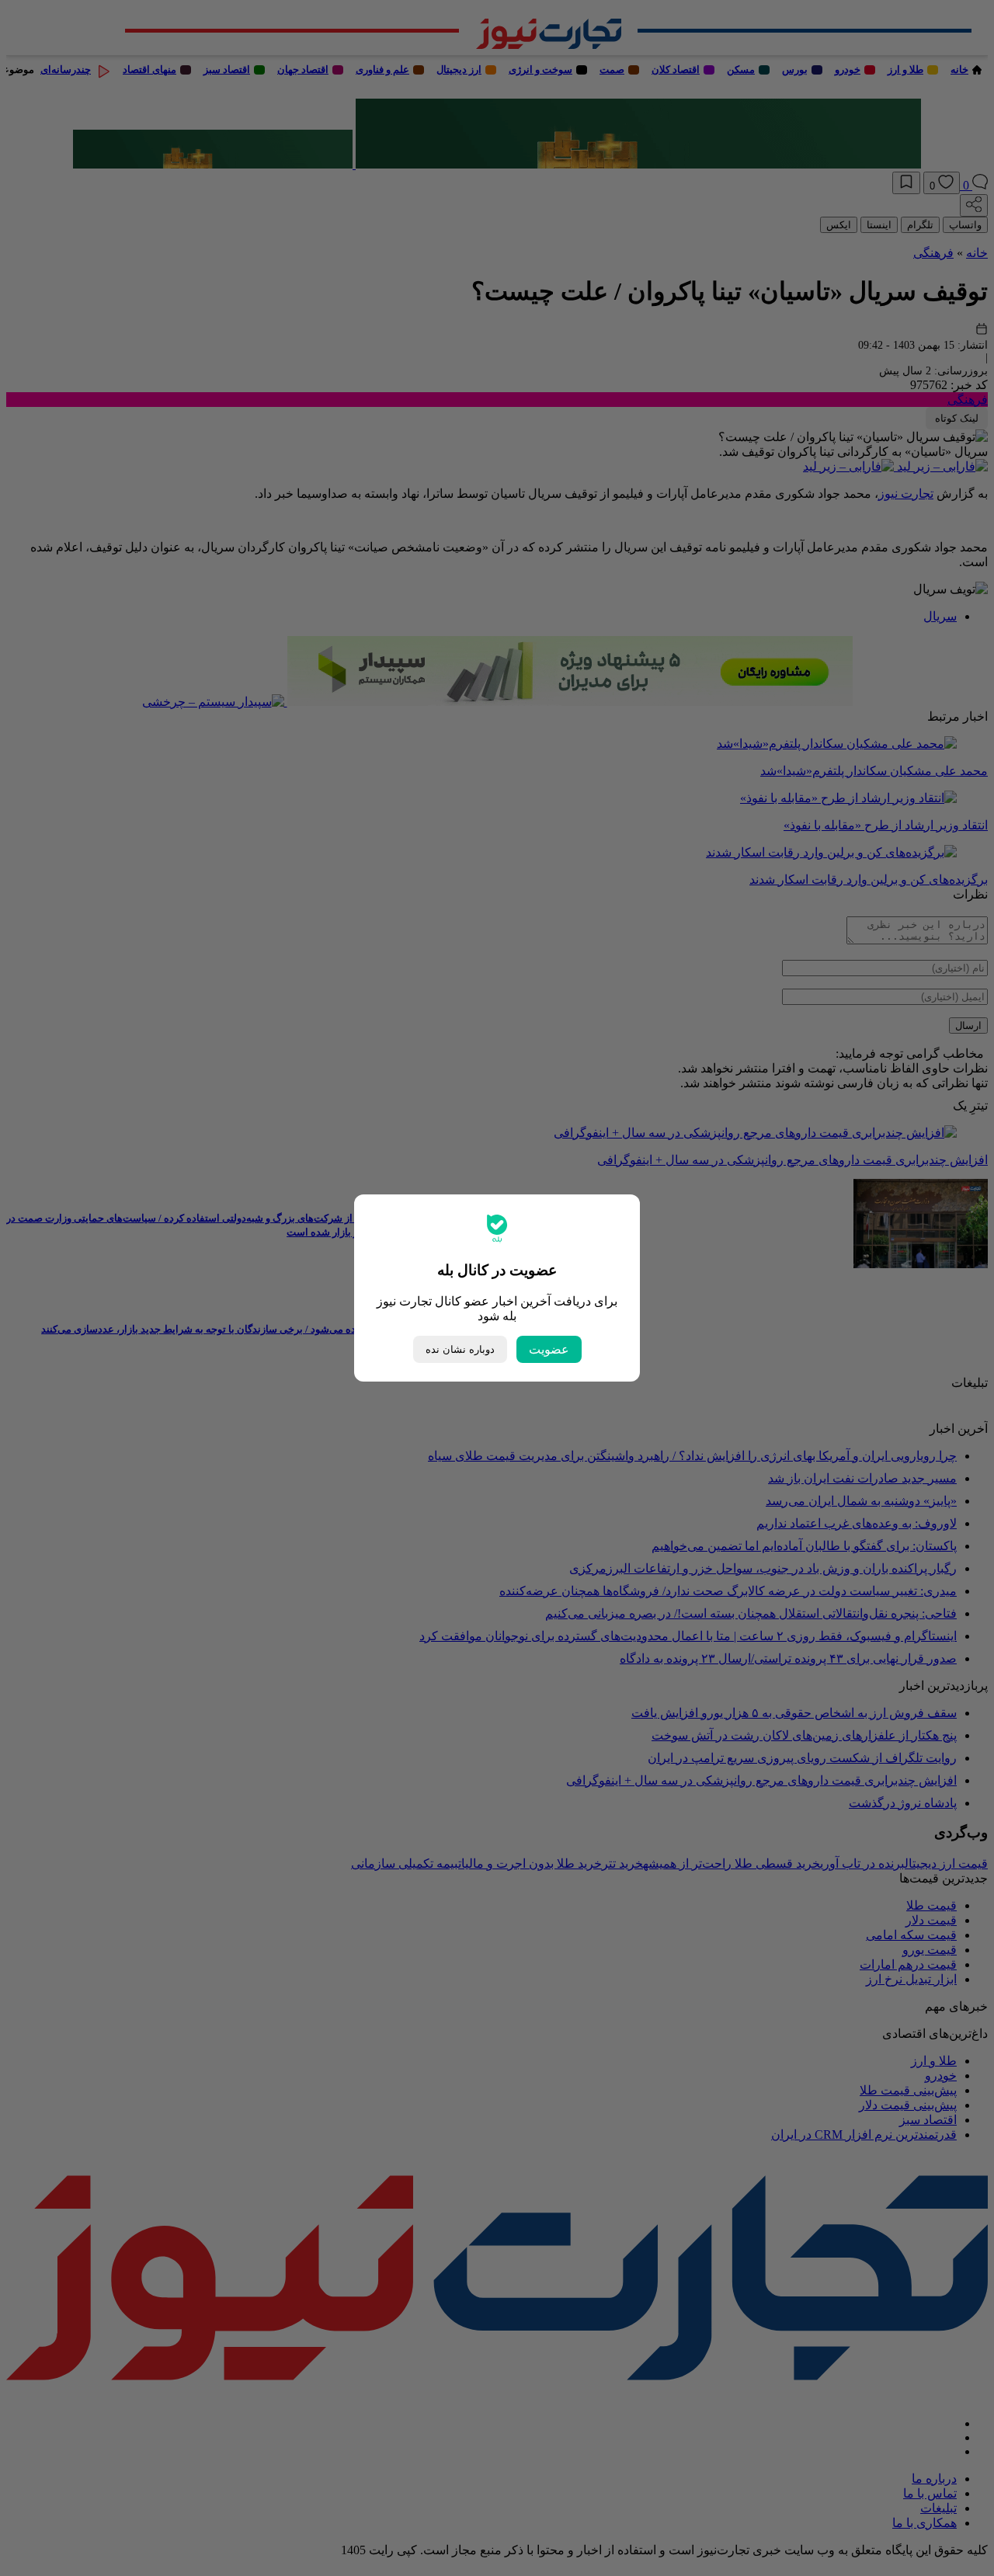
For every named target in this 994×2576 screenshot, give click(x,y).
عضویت (549, 1349)
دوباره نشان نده (460, 1349)
